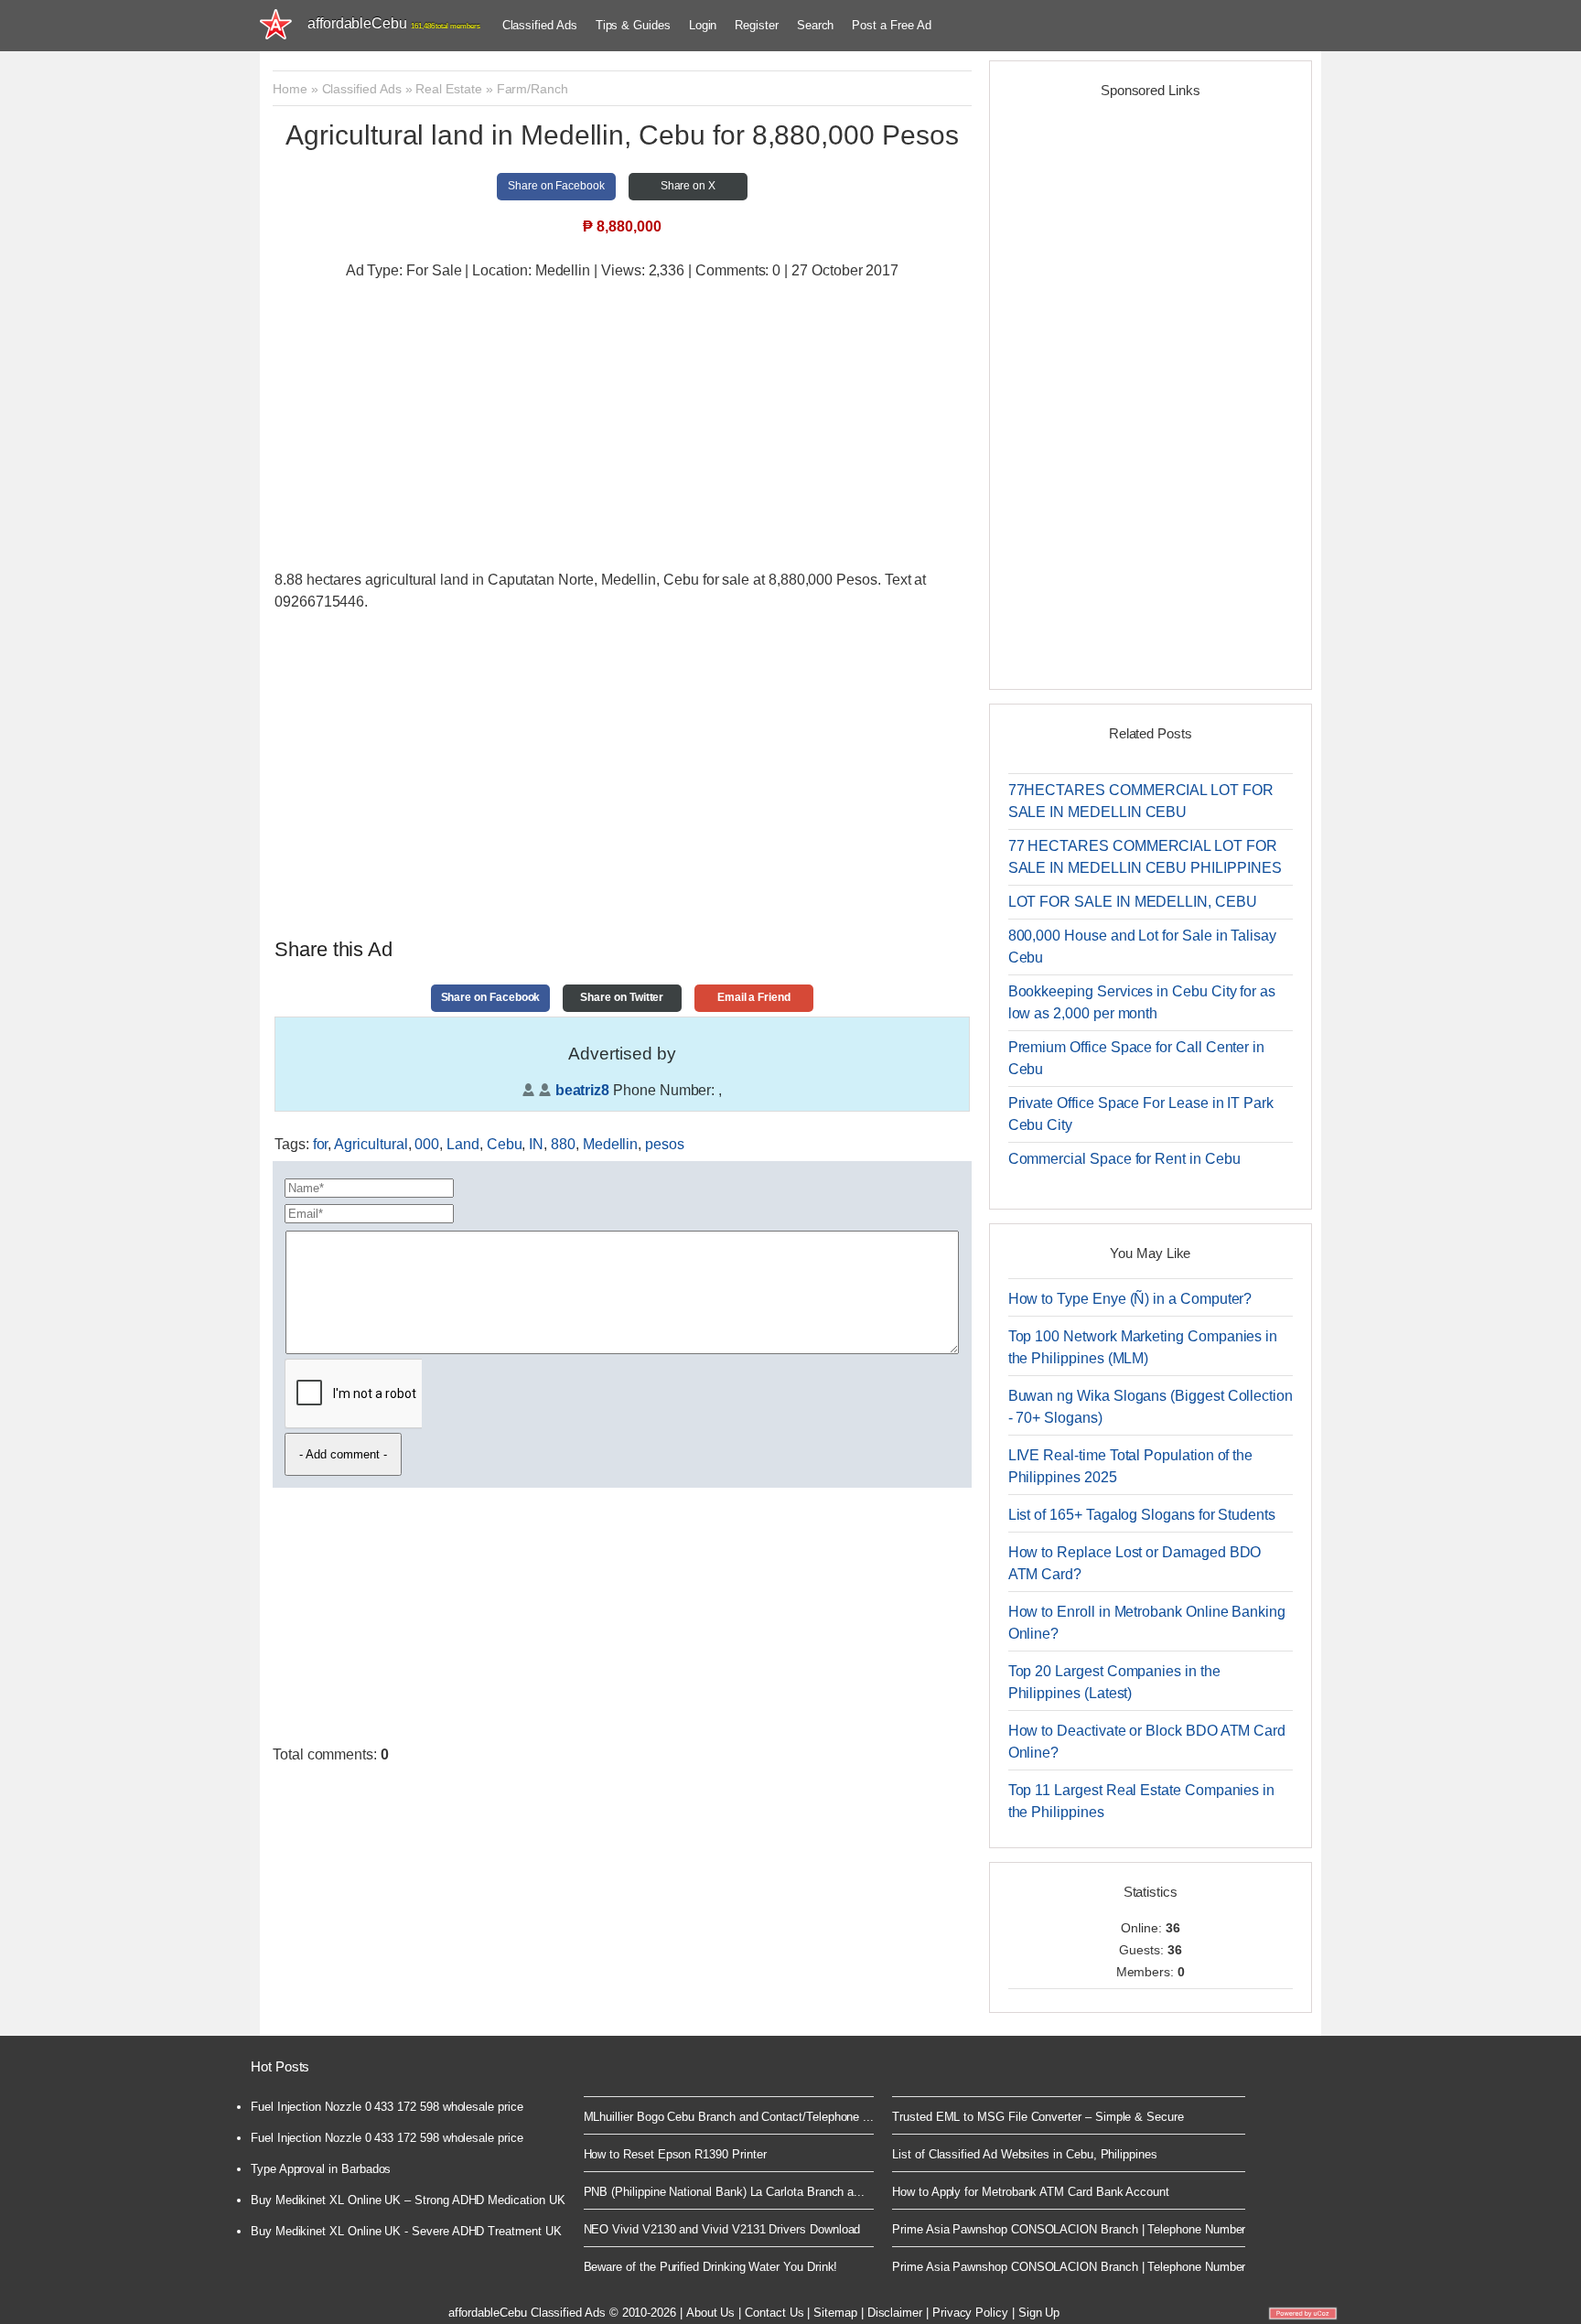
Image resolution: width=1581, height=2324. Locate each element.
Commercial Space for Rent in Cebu (1124, 1159)
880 (563, 1144)
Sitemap (835, 2313)
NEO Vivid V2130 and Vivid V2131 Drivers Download (722, 2229)
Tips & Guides (633, 25)
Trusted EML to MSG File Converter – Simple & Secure (1038, 2117)
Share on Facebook (556, 186)
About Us (710, 2313)
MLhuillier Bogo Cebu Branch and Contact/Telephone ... (729, 2117)
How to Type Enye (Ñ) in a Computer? (1130, 1299)
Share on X (688, 186)
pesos (665, 1144)
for (321, 1144)
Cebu (505, 1144)
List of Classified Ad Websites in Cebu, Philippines (1025, 2154)
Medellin (610, 1144)
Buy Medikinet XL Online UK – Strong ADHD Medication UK (408, 2200)
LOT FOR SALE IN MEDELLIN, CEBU (1133, 902)
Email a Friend (754, 997)
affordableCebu (394, 23)
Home (290, 89)
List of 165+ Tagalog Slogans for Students (1142, 1515)
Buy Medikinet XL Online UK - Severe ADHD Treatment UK (406, 2231)
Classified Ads (540, 25)
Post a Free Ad (891, 25)
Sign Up (1039, 2313)
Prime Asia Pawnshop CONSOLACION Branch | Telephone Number (1069, 2229)
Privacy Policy (970, 2313)
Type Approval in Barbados (321, 2169)
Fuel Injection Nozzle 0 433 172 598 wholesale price (387, 2107)
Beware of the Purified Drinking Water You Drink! (711, 2267)
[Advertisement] (622, 427)
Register (756, 25)
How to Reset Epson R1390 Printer (675, 2154)
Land (463, 1144)
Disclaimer (895, 2313)
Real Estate (448, 89)
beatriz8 (582, 1090)
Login (703, 25)
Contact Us (774, 2313)
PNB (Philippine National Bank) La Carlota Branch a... (725, 2192)
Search (816, 25)
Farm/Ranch (532, 89)
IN (536, 1144)
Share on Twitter (622, 997)
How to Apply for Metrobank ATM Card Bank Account (1031, 2192)
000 (427, 1144)
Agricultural (371, 1144)
